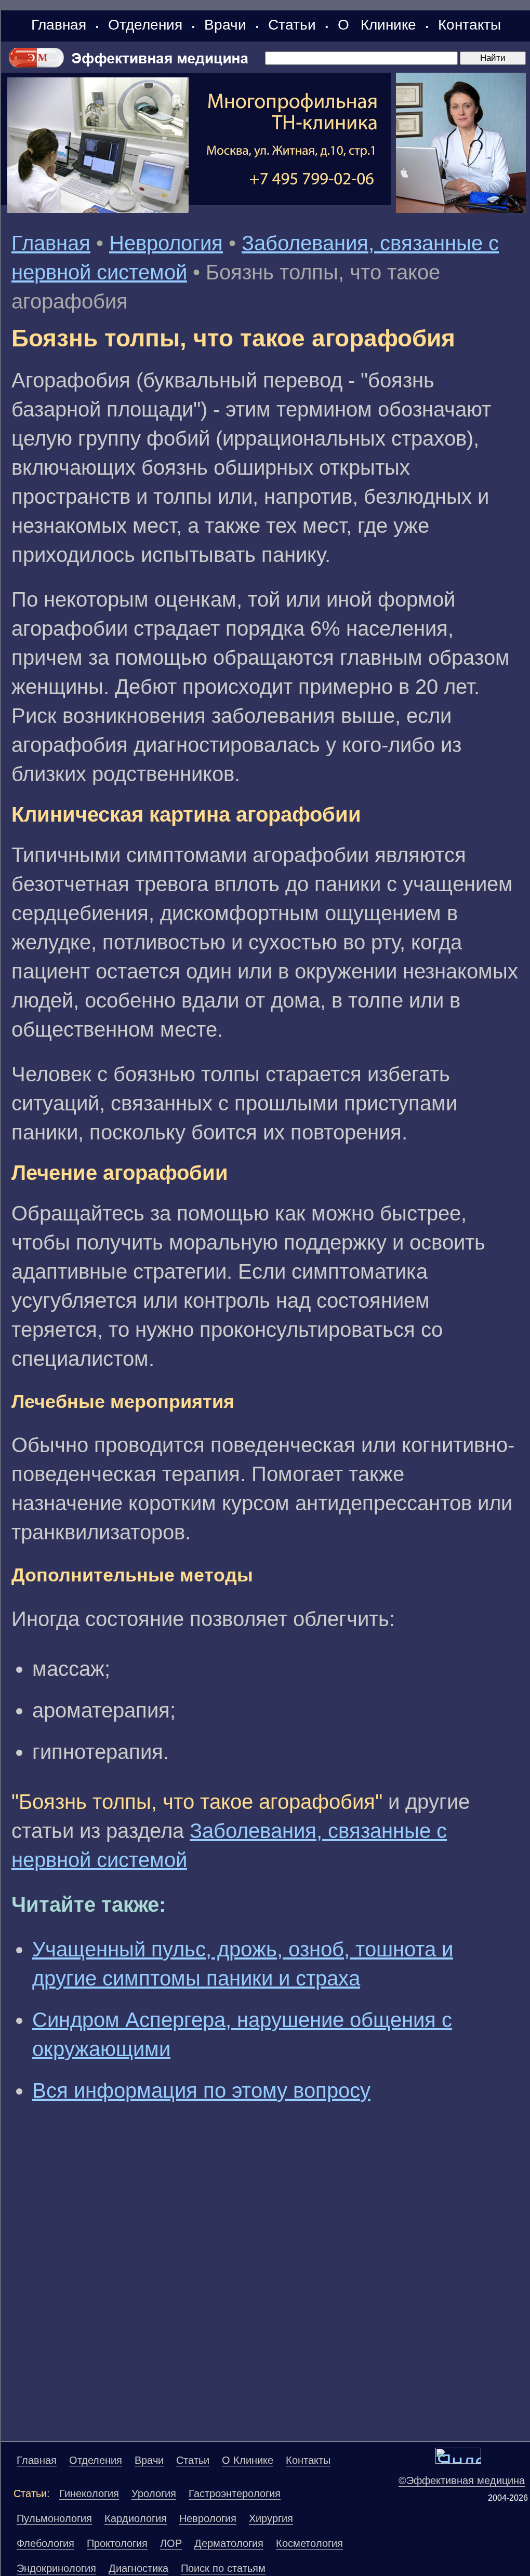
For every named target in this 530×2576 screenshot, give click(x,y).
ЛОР (171, 2543)
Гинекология (89, 2493)
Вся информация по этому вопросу (201, 2090)
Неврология (166, 243)
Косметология (309, 2543)
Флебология (45, 2543)
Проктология (117, 2543)
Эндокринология (56, 2568)
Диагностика (138, 2568)
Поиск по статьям (223, 2568)
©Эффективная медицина (462, 2480)
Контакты (469, 25)
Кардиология (136, 2518)
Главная (59, 25)
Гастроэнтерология (235, 2493)
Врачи (225, 25)
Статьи (292, 25)
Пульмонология (54, 2518)
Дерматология (229, 2543)
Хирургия (271, 2518)
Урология (154, 2493)
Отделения (145, 25)
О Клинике (377, 25)
